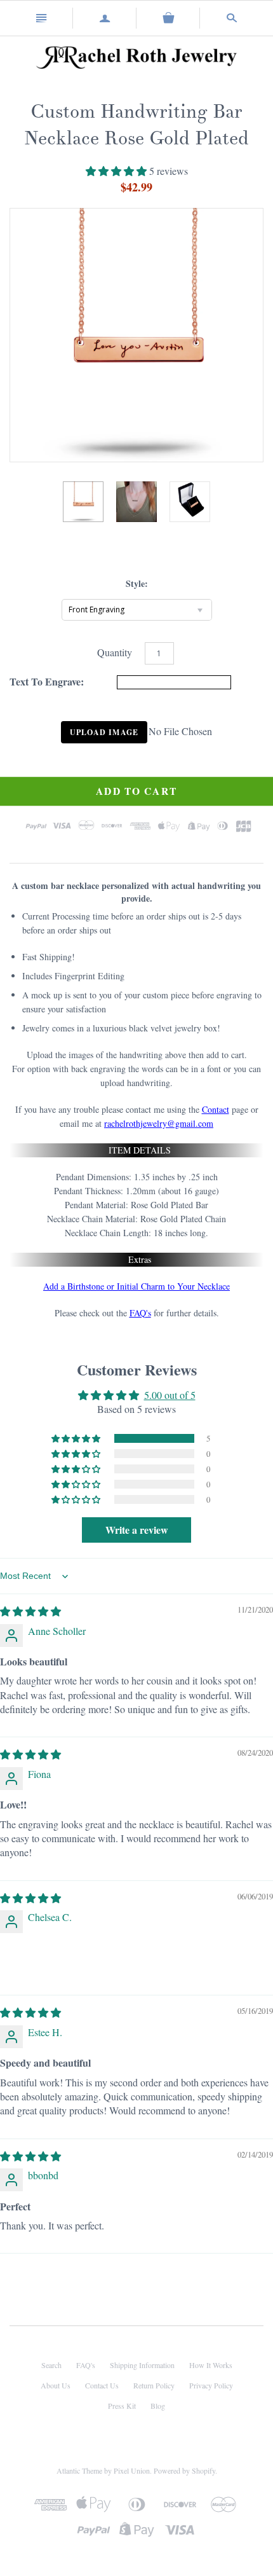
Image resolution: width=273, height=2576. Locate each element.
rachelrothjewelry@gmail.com (159, 1123)
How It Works (211, 2365)
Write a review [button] (137, 1530)
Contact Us (102, 2385)
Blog (158, 2406)
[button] (117, 171)
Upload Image (104, 732)
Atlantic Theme (79, 2470)
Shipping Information (142, 2365)
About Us (56, 2385)
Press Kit (122, 2406)
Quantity (115, 652)
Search (51, 2365)
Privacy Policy (211, 2385)
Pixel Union (132, 2470)
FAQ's (140, 1313)
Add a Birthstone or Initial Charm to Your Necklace (136, 1286)
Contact (216, 1109)
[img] (30, 1611)
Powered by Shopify (184, 2470)
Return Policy (154, 2385)
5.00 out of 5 (170, 1395)
